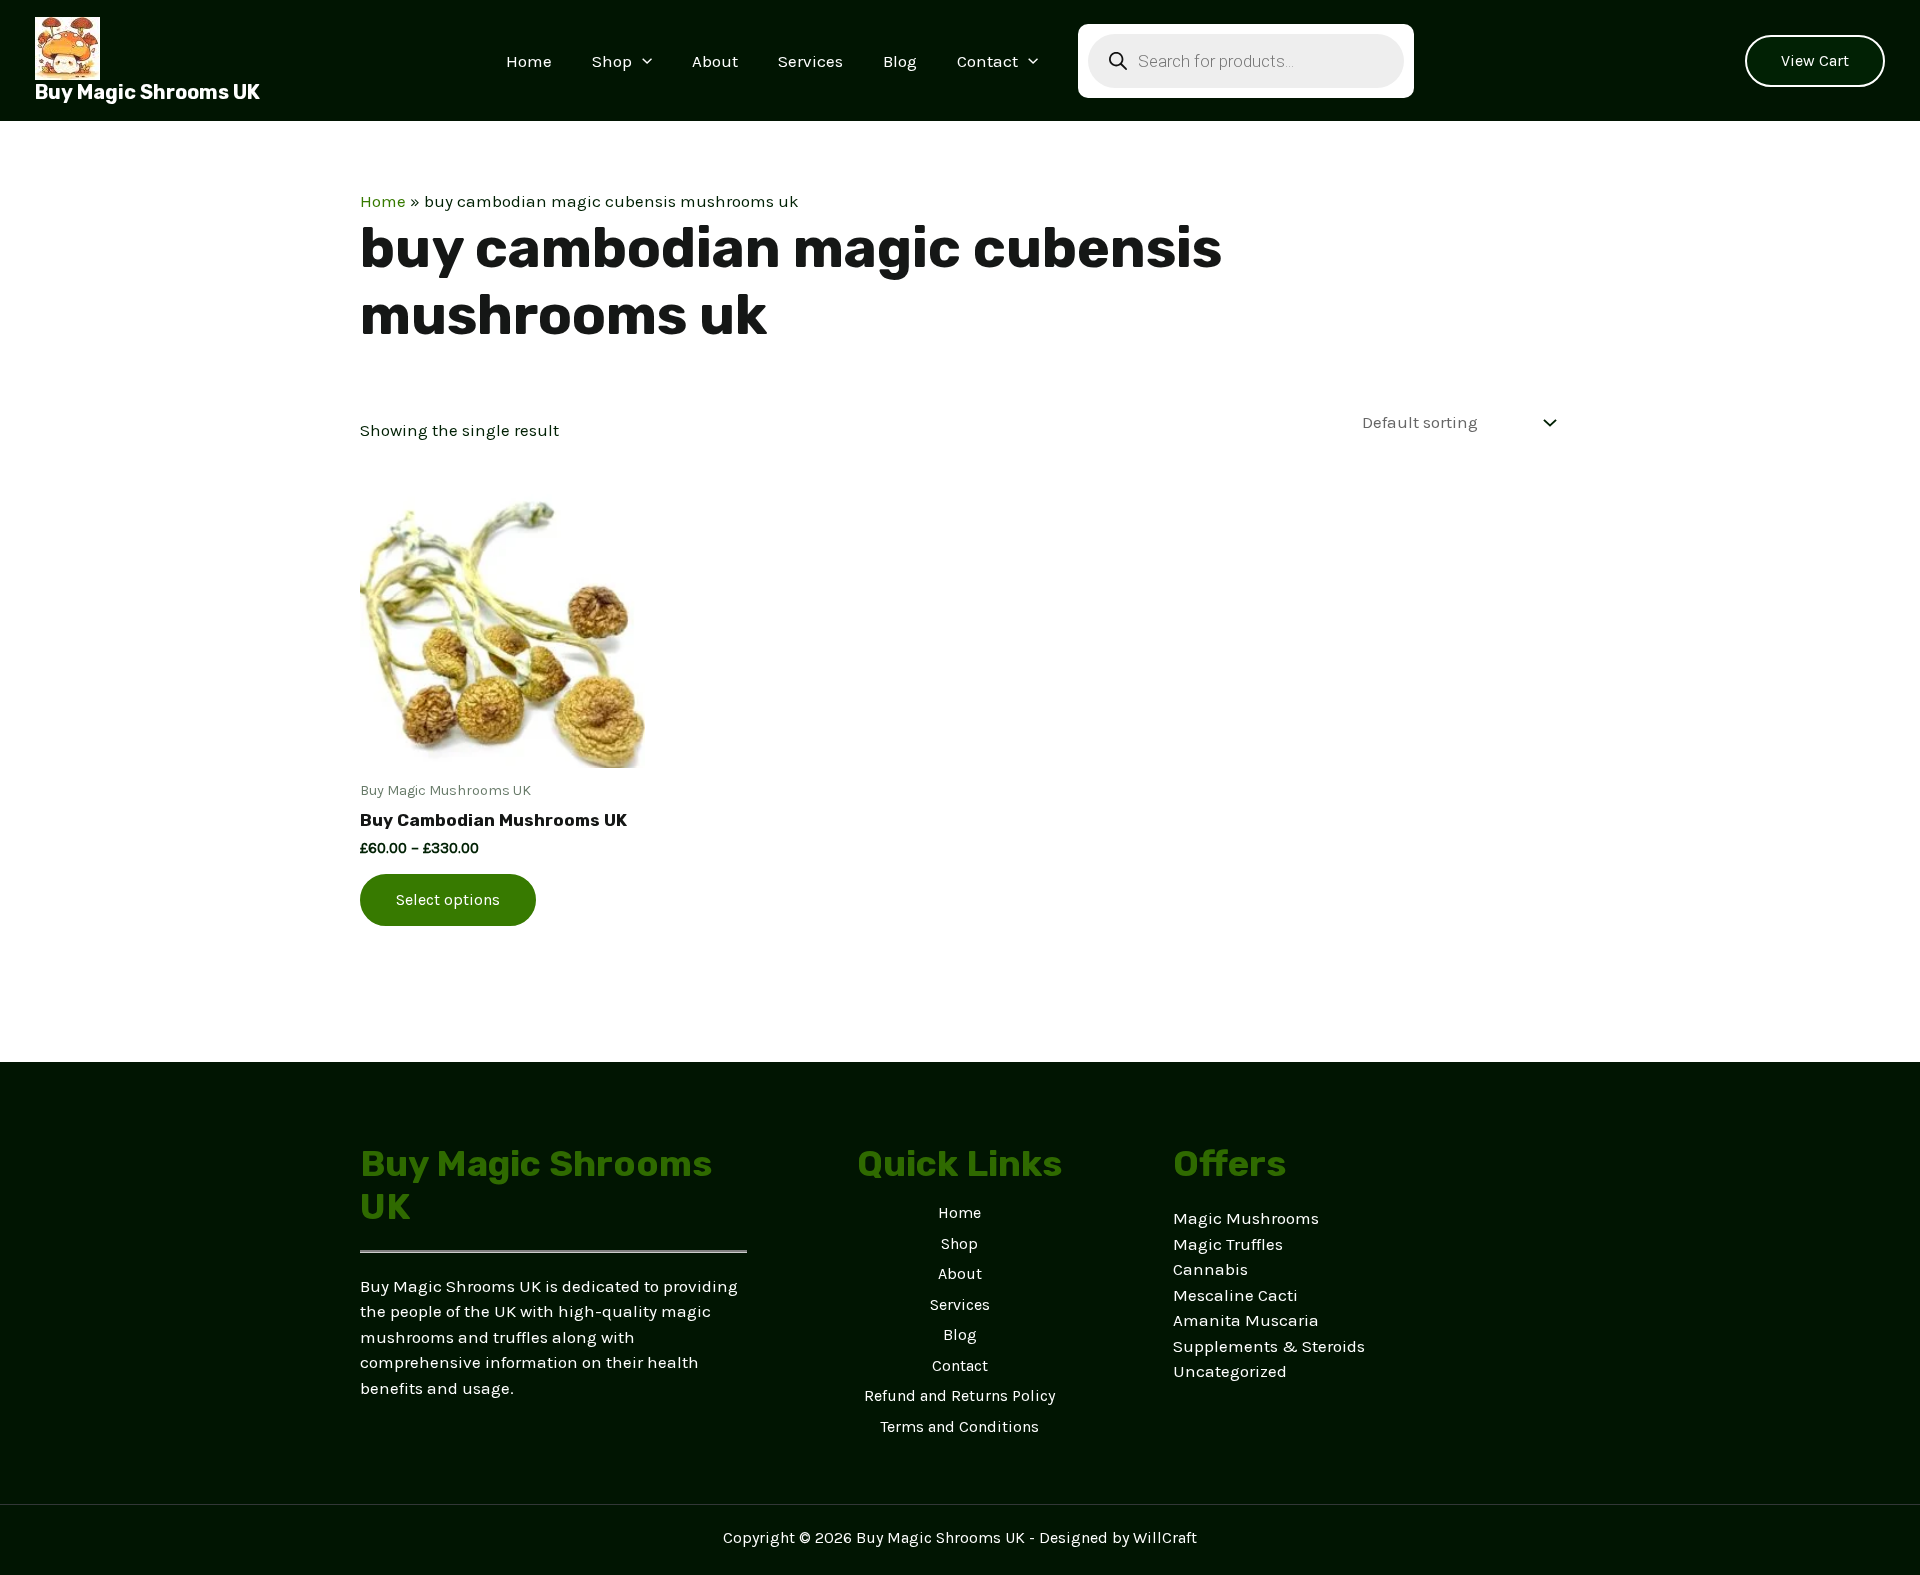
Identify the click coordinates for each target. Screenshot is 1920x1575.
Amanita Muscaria (1246, 1320)
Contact (987, 61)
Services (810, 61)
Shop (612, 61)
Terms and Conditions (959, 1426)
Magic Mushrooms (1246, 1218)
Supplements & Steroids (1269, 1346)
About (715, 61)
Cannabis (1210, 1269)
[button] (642, 61)
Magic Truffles (1228, 1244)
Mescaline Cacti (1235, 1295)
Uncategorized (1230, 1371)
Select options (448, 899)
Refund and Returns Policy (959, 1395)
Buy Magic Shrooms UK (147, 92)
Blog (900, 61)
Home (529, 61)
